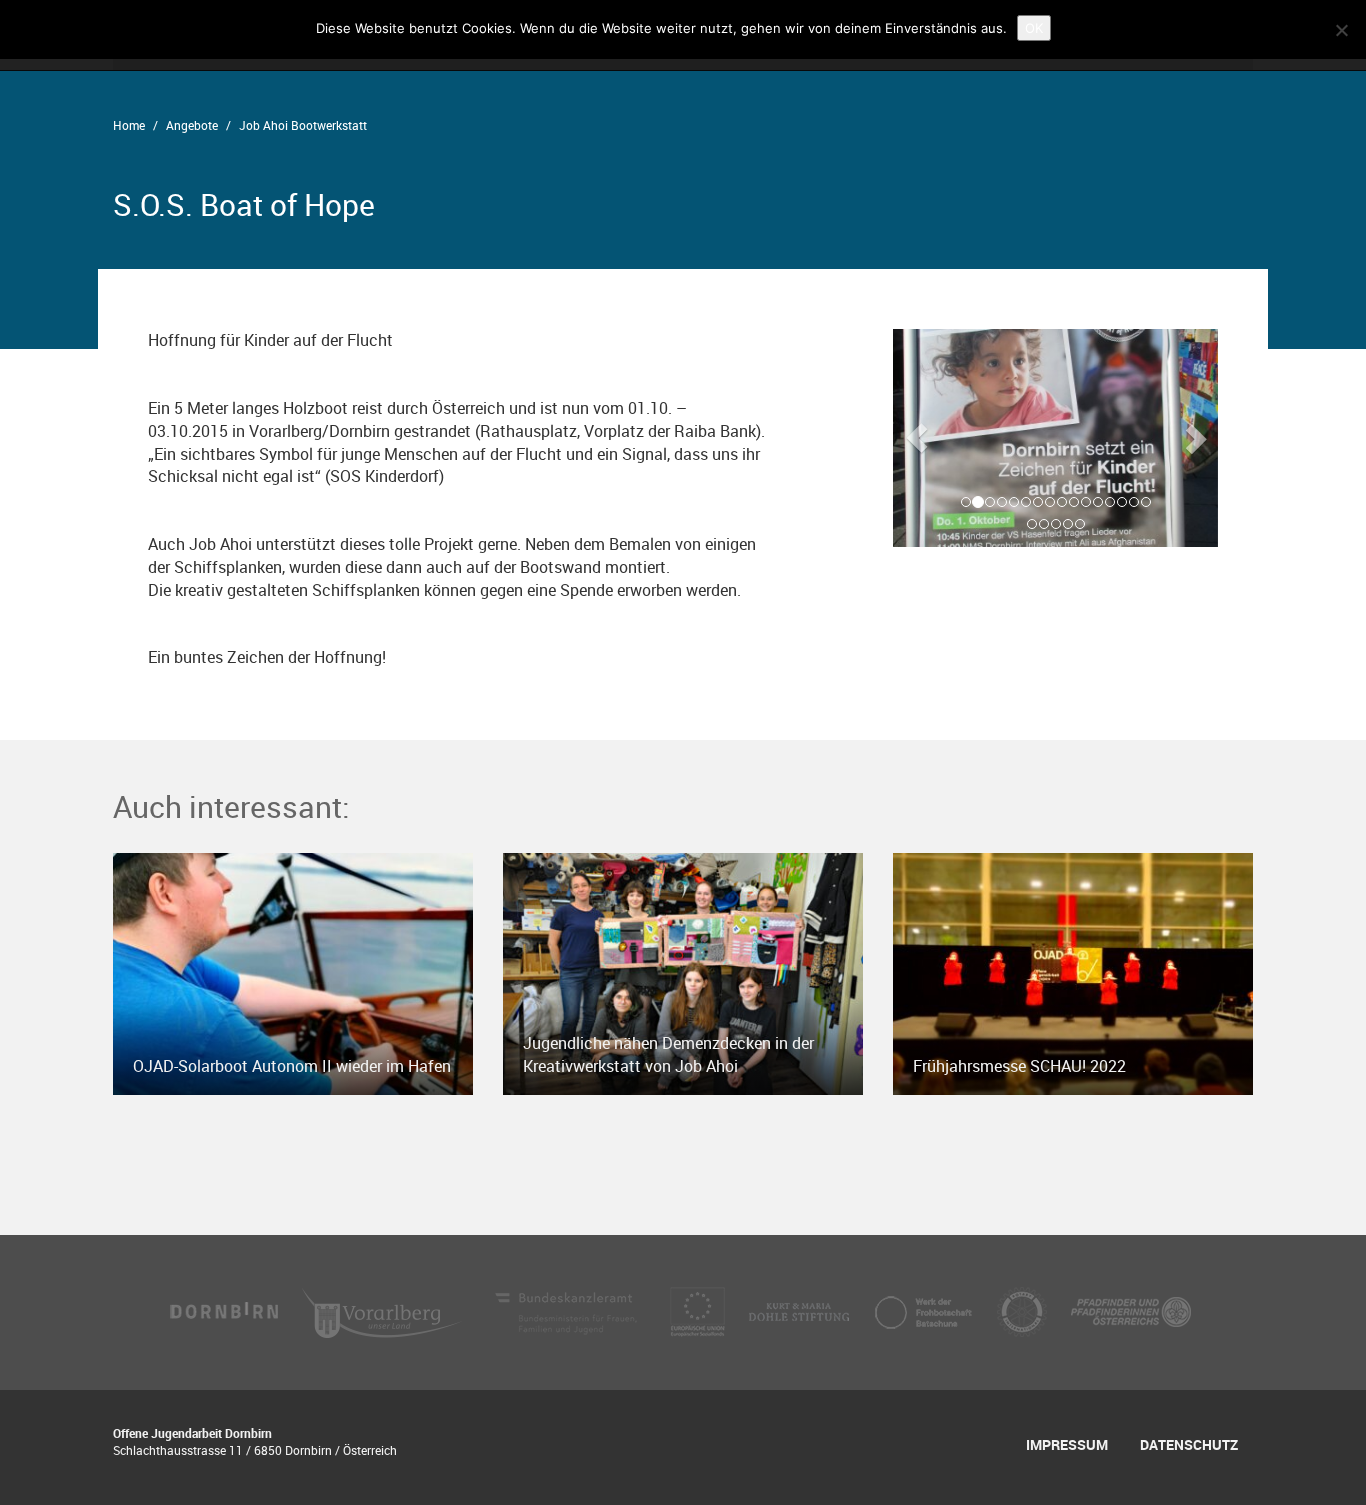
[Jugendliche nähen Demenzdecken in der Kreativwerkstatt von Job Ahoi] (683, 972)
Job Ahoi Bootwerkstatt (303, 125)
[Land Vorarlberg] (384, 1311)
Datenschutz (1189, 1444)
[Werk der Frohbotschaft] (925, 1311)
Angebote (192, 125)
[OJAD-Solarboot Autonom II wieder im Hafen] (293, 972)
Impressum (1067, 1444)
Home (129, 125)
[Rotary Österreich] (1024, 1311)
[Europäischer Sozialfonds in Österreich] (699, 1311)
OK (1034, 28)
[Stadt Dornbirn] (225, 1311)
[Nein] (1341, 30)
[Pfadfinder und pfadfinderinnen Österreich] (1131, 1311)
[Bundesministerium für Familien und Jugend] (568, 1311)
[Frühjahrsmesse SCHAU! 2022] (1073, 972)
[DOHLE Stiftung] (801, 1311)
